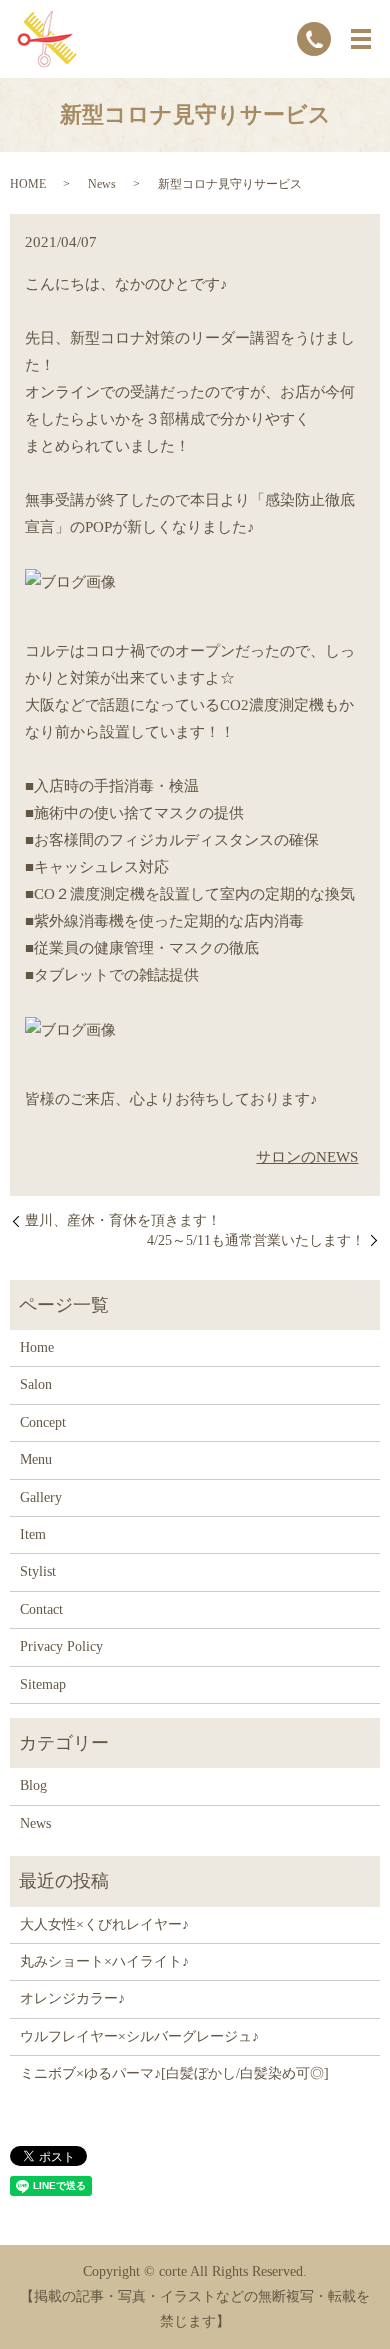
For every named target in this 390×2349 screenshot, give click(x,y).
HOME (28, 184)
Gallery (41, 1497)
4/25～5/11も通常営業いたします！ (256, 1240)
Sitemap (43, 1684)
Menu (36, 1459)
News (102, 184)
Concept (43, 1422)
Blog (33, 1785)
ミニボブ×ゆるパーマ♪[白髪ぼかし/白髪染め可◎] (174, 2073)
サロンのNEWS (307, 1157)
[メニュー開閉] (361, 39)
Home (37, 1347)
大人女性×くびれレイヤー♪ (104, 1924)
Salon (36, 1384)
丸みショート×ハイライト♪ (104, 1961)
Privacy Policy (61, 1646)
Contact (41, 1609)
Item (33, 1534)
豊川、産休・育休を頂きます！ (123, 1220)
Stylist (38, 1571)
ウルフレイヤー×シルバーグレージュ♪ (139, 2036)
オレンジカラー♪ (72, 1998)
